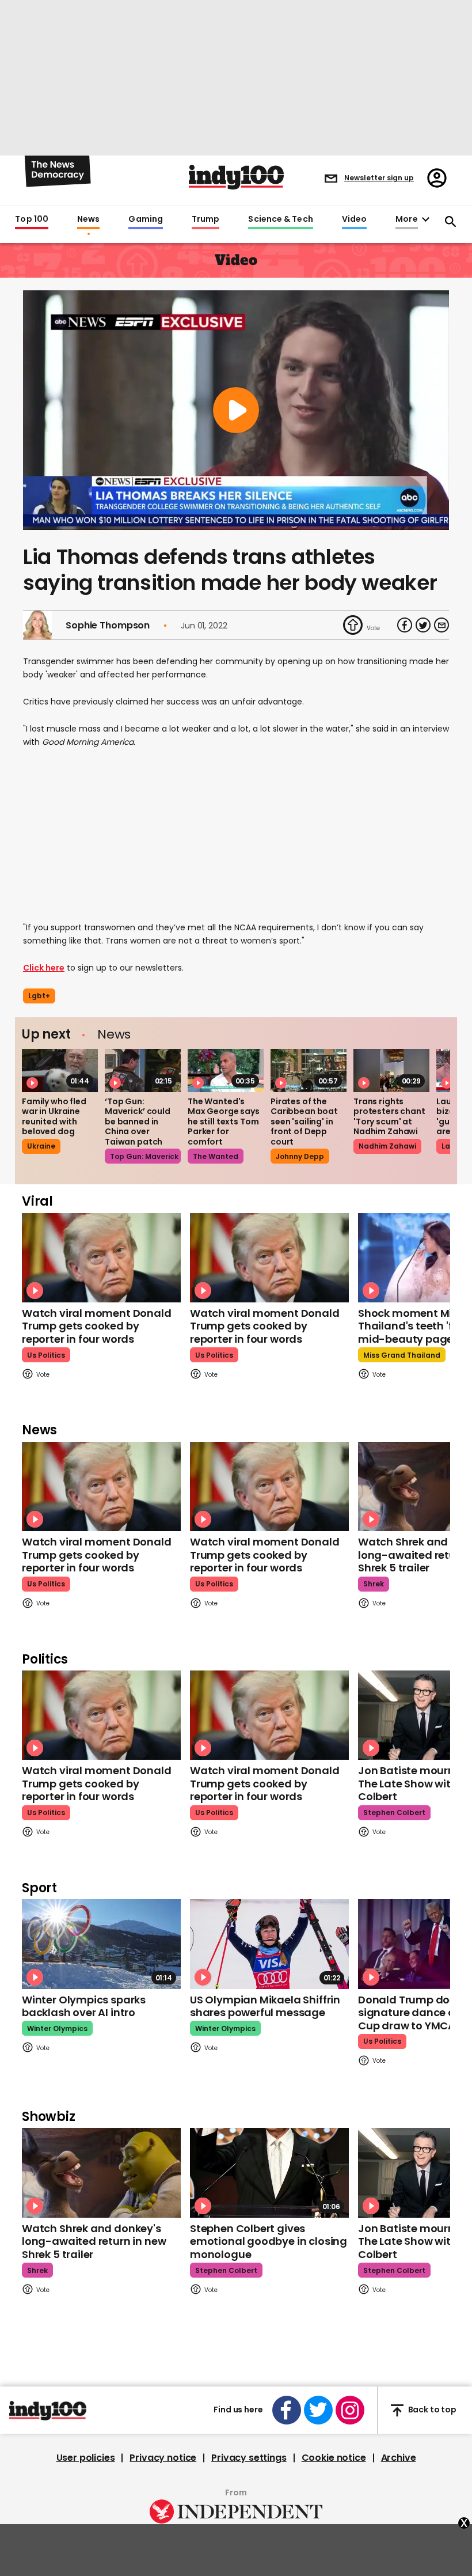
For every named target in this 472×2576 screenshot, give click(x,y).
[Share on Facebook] (405, 625)
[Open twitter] (318, 2410)
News (88, 219)
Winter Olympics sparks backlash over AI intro (84, 2006)
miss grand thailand (402, 1355)
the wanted (216, 1156)
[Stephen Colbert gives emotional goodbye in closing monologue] (269, 2172)
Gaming (146, 219)
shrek (374, 1584)
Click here (44, 968)
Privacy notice (163, 2458)
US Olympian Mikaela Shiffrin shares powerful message (265, 2006)
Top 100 (32, 219)
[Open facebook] (287, 2410)
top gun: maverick (144, 1156)
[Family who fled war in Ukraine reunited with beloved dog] (60, 1070)
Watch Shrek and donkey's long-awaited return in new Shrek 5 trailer (94, 2241)
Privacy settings (249, 2458)
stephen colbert (394, 1812)
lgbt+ (39, 996)
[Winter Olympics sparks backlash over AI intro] (101, 1944)
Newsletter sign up (379, 178)
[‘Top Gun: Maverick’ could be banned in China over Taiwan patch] (143, 1070)
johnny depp (300, 1156)
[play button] (236, 410)
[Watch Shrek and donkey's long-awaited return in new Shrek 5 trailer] (101, 2172)
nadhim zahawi (387, 1146)
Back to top (432, 2410)
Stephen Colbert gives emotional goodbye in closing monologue (269, 2241)
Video (354, 219)
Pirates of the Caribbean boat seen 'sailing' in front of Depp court (304, 1122)
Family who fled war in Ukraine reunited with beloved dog (54, 1117)
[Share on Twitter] (423, 625)
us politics (46, 1355)
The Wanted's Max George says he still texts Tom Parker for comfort (224, 1122)
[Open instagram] (350, 2410)
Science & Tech (280, 219)
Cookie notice (334, 2458)
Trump (205, 219)
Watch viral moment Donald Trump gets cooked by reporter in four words (97, 1326)
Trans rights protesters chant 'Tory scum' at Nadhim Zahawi (389, 1117)
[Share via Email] (441, 625)
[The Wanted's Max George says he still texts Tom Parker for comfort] (226, 1070)
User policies (86, 2458)
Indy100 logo (236, 177)
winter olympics (57, 2028)
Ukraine (41, 1146)
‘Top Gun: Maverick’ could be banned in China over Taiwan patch (138, 1122)
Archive (399, 2458)
